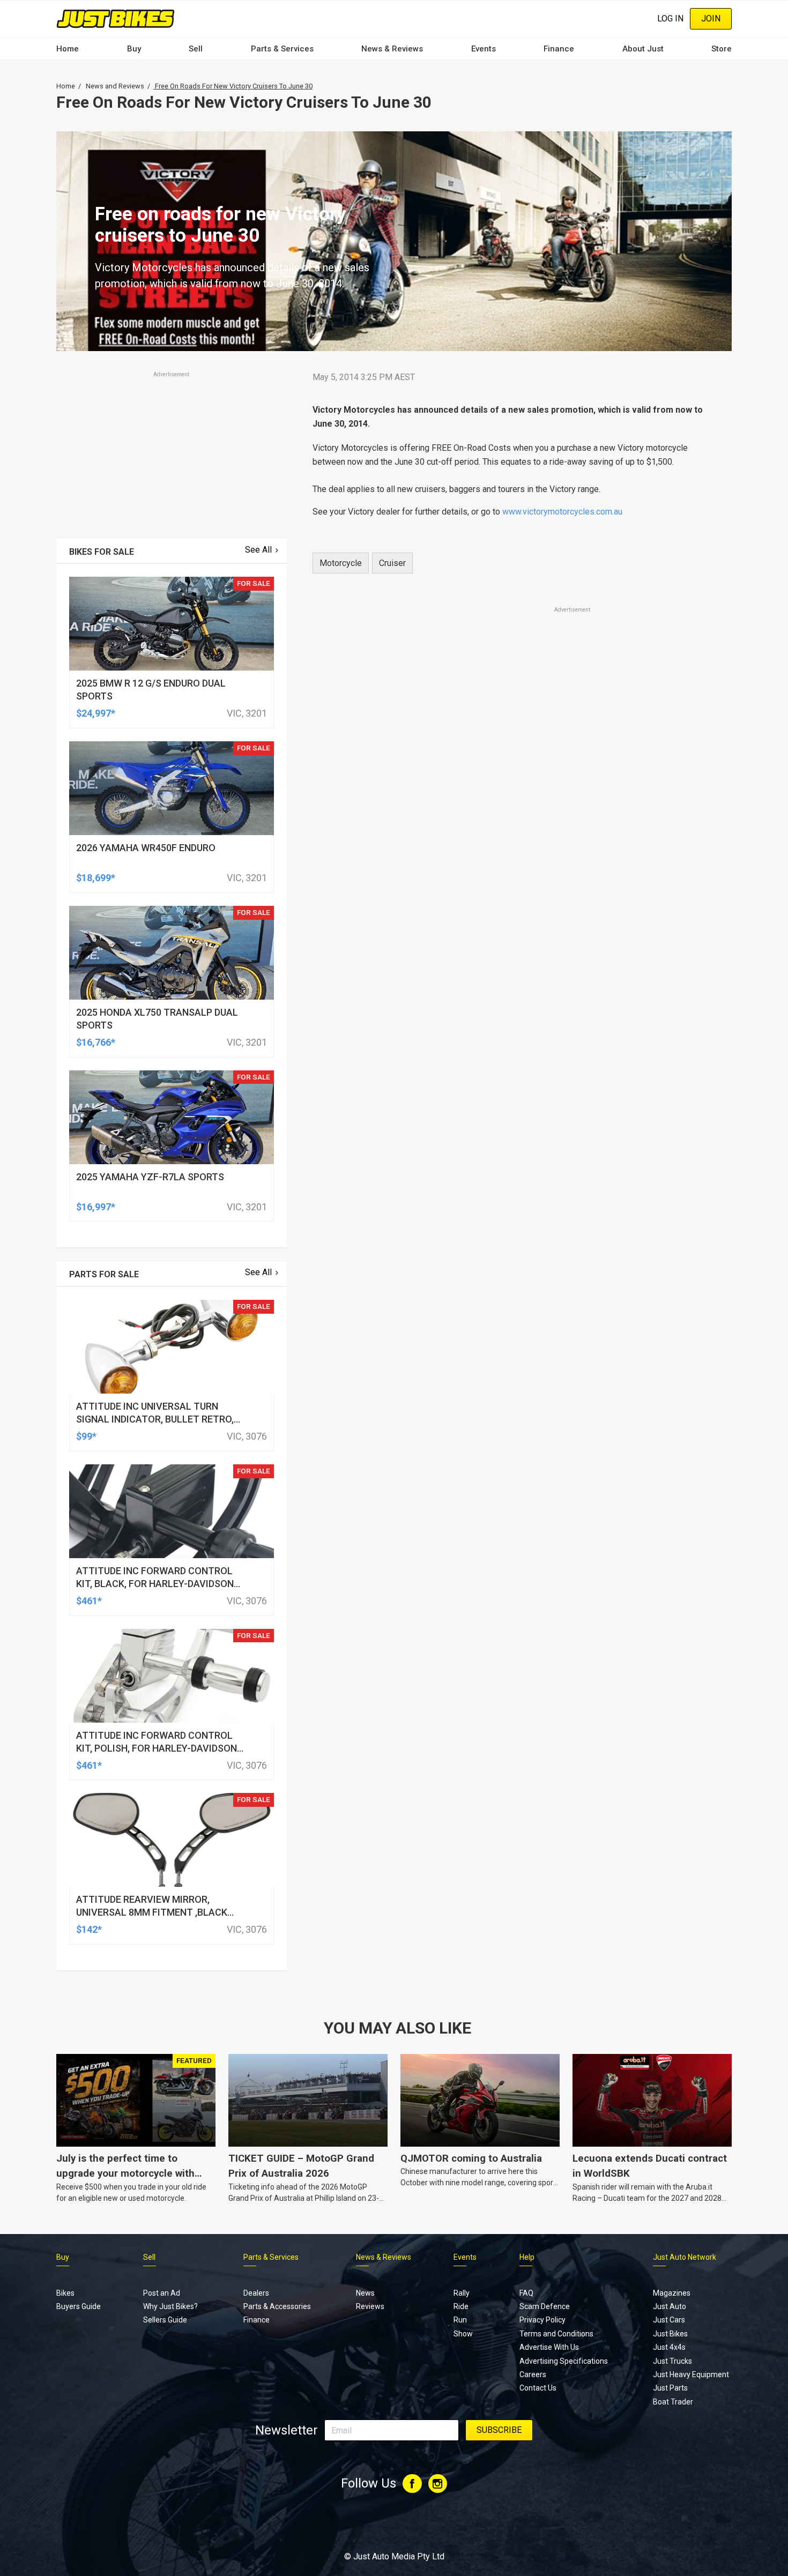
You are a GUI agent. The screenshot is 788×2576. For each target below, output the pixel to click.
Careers (533, 2374)
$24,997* (96, 713)
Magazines (672, 2293)
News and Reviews (115, 86)
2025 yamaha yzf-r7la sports (150, 1177)
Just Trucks (672, 2361)
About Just (643, 49)
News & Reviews (392, 49)
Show (463, 2334)
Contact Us (538, 2388)
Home (68, 49)
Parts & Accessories (277, 2306)
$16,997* (96, 1207)
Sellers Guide (165, 2320)
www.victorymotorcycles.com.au (562, 512)
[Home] (116, 18)
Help (527, 2257)
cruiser (392, 563)
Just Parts (670, 2388)
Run (460, 2320)
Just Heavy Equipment (691, 2374)
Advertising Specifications (564, 2361)
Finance (559, 49)
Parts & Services (282, 49)
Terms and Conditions (556, 2334)
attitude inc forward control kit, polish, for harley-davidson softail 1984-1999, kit (157, 1748)
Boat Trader (673, 2402)
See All (258, 550)
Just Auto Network (685, 2257)
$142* (89, 1929)
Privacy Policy (542, 2320)
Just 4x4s (669, 2347)
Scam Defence (545, 2306)
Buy (134, 49)
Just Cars (669, 2320)
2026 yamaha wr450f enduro (146, 848)
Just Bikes (670, 2334)
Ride (461, 2306)
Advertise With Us (549, 2347)
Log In (670, 18)
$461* (89, 1601)
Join (711, 18)
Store (722, 49)
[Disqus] (516, 914)
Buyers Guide (79, 2306)
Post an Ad (162, 2293)
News (365, 2293)
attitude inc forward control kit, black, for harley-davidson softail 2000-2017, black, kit (155, 1584)
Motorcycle (341, 563)
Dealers (256, 2293)
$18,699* (96, 878)
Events (484, 49)
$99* (86, 1436)
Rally (462, 2293)
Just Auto (670, 2306)
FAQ (526, 2293)
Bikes (65, 2293)
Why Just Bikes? (170, 2306)
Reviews (370, 2306)
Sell (196, 49)
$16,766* (96, 1042)
